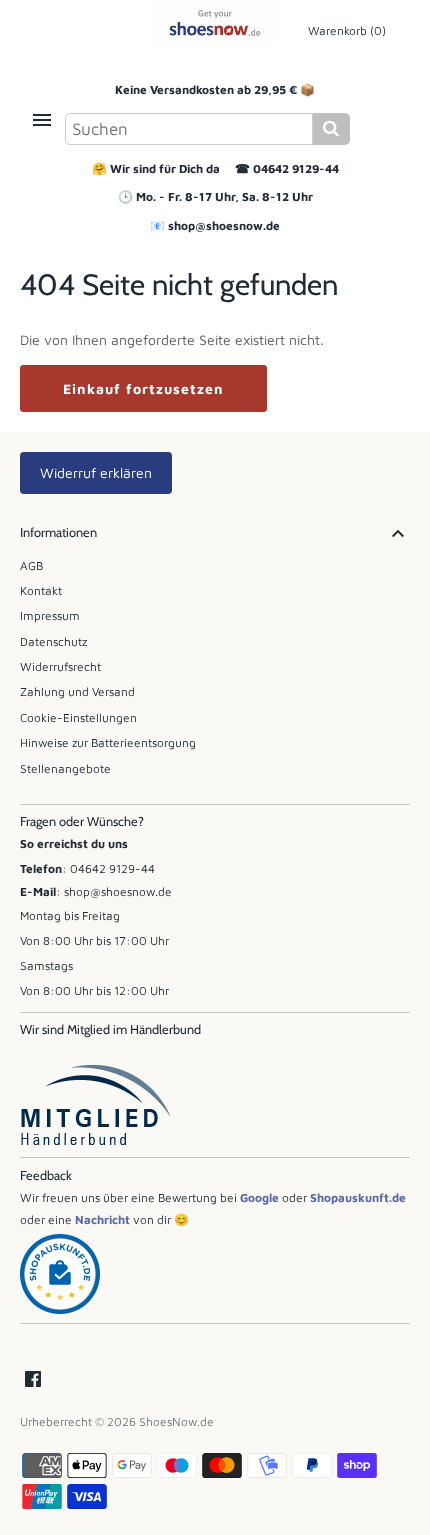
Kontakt (41, 590)
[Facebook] (33, 1380)
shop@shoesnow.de (224, 225)
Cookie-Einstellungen (78, 717)
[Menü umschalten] (42, 120)
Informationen (58, 532)
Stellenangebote (65, 768)
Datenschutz (53, 641)
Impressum (50, 615)
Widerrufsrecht (60, 666)
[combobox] (189, 129)
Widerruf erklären (96, 472)
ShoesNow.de (176, 1421)
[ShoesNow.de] (215, 23)
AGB (31, 565)
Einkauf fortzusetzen (143, 388)
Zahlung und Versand (77, 691)
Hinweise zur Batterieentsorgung (108, 742)
